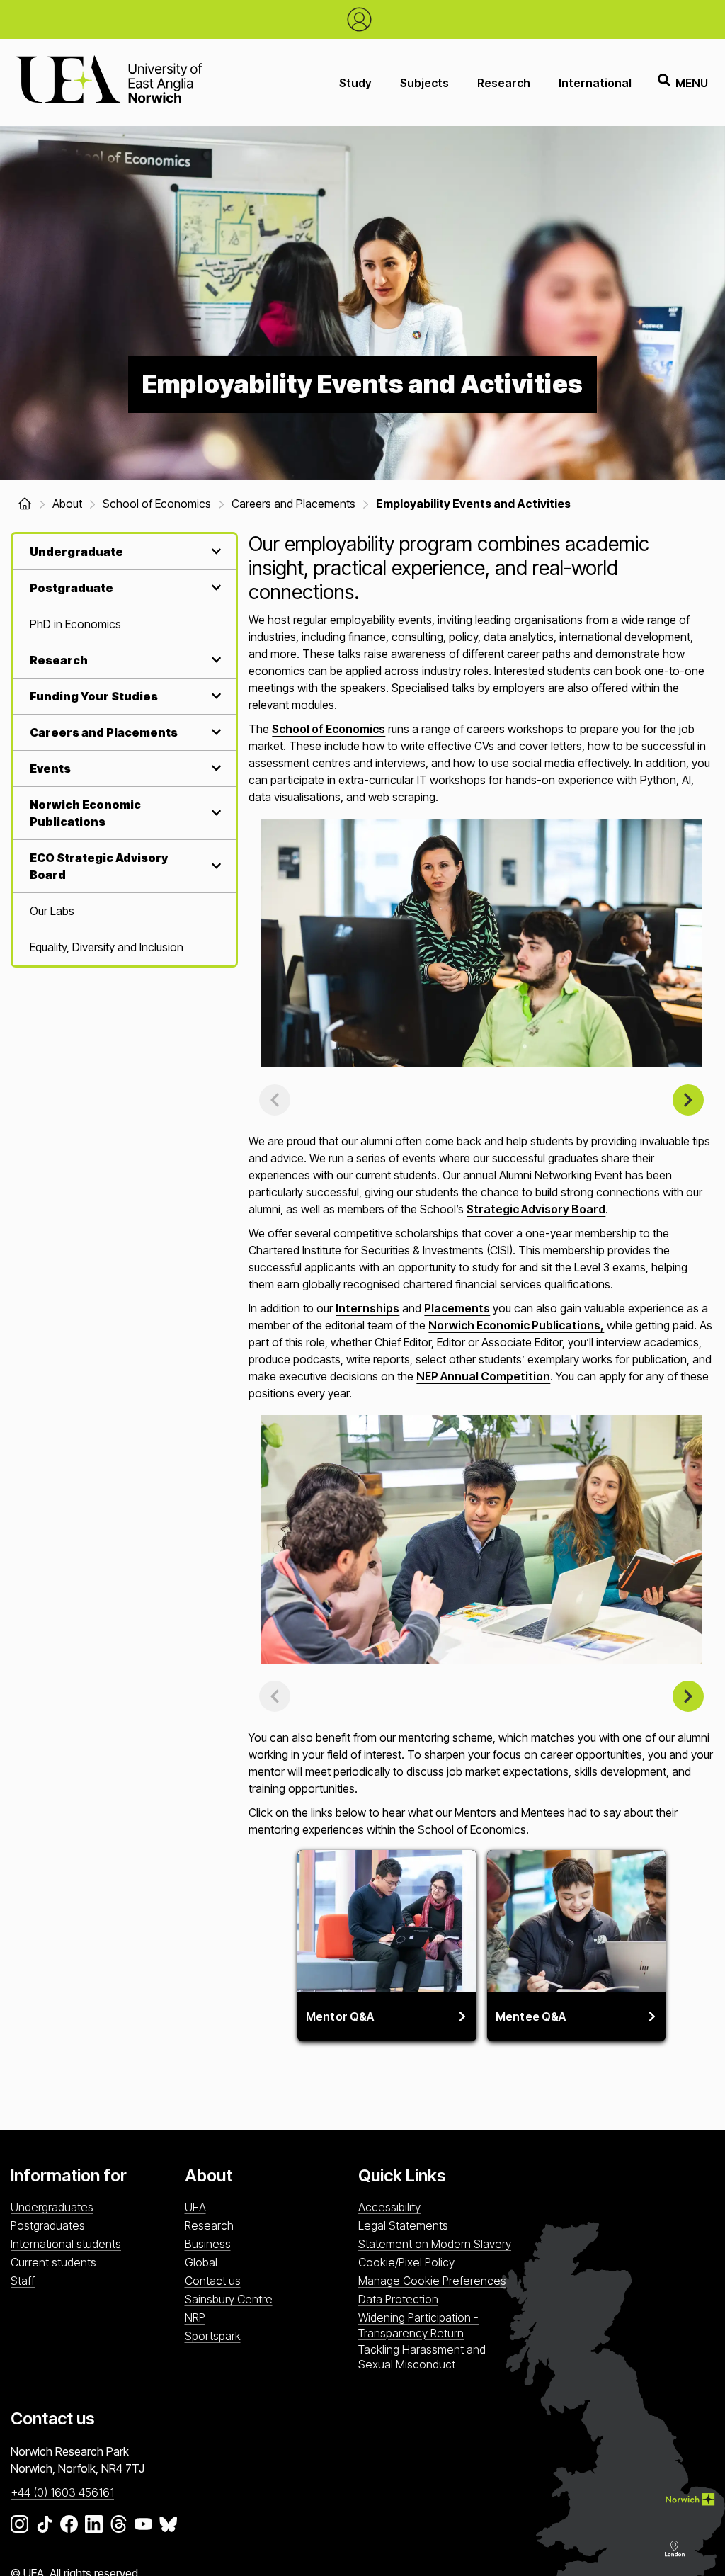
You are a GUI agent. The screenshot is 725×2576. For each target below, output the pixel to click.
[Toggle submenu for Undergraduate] (215, 551)
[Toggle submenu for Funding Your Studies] (215, 696)
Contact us (213, 2281)
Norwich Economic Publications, (516, 1325)
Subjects (424, 83)
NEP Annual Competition (483, 1376)
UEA (195, 2207)
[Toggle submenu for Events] (215, 768)
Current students (53, 2262)
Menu (692, 83)
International (595, 83)
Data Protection (398, 2299)
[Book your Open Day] (363, 19)
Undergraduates (52, 2207)
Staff (23, 2281)
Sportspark (213, 2336)
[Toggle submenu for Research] (215, 660)
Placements (457, 1308)
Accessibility (389, 2207)
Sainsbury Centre (229, 2299)
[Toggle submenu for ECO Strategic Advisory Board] (215, 866)
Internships (367, 1308)
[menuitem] (124, 624)
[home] (25, 504)
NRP (195, 2317)
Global (201, 2262)
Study (355, 83)
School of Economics (329, 729)
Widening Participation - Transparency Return (418, 2325)
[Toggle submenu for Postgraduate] (215, 588)
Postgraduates (48, 2225)
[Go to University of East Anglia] (109, 83)
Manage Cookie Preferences (432, 2281)
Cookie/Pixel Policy (406, 2262)
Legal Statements (403, 2225)
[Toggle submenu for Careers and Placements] (215, 732)
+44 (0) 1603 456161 (62, 2492)
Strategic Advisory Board (536, 1209)
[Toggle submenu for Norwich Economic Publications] (215, 813)
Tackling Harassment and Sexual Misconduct (422, 2357)
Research (504, 83)
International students (66, 2244)
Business (208, 2244)
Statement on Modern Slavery (435, 2244)
